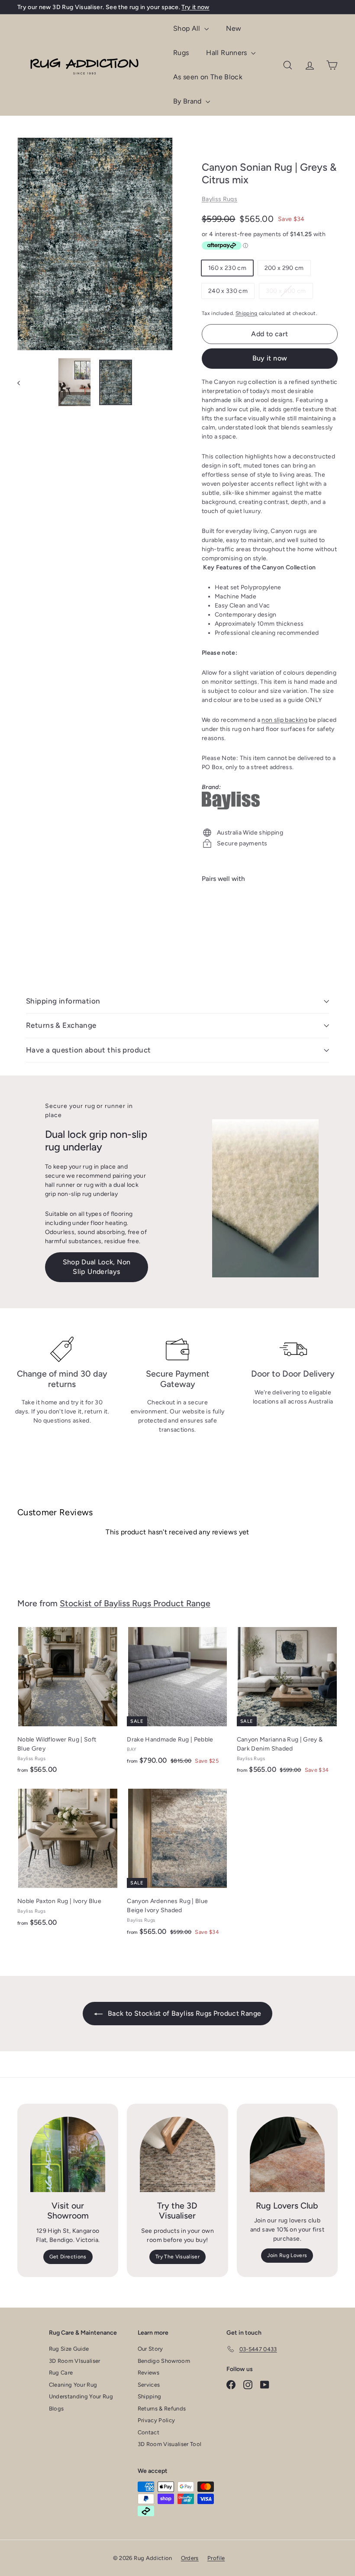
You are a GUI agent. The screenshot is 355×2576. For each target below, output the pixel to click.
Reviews (148, 2373)
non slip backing (284, 720)
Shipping (247, 313)
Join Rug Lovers (287, 2255)
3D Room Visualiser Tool (170, 2444)
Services (149, 2385)
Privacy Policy (157, 2420)
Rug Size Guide (69, 2349)
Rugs (181, 53)
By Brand (188, 101)
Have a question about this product (88, 1050)
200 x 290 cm (284, 268)
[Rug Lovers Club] (287, 2154)
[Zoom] (95, 244)
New (234, 28)
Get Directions (68, 2257)
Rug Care (61, 2373)
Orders (190, 2558)
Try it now (195, 7)
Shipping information (63, 1001)
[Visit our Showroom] (68, 2154)
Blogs (56, 2409)
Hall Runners (228, 53)
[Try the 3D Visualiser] (177, 2154)
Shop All (188, 28)
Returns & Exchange (61, 1025)
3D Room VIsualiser (75, 2361)
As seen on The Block (208, 77)
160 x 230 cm (227, 268)
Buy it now (270, 358)
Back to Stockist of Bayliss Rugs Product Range (184, 2013)
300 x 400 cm (289, 293)
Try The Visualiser (177, 2257)
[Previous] (23, 382)
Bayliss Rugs (219, 199)
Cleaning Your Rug (73, 2385)
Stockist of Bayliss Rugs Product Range (135, 1603)
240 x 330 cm (228, 291)
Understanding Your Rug (81, 2396)
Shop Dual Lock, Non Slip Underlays (97, 1267)
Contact (148, 2432)
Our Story (150, 2349)
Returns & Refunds (162, 2409)
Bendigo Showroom (164, 2361)
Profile (216, 2558)
